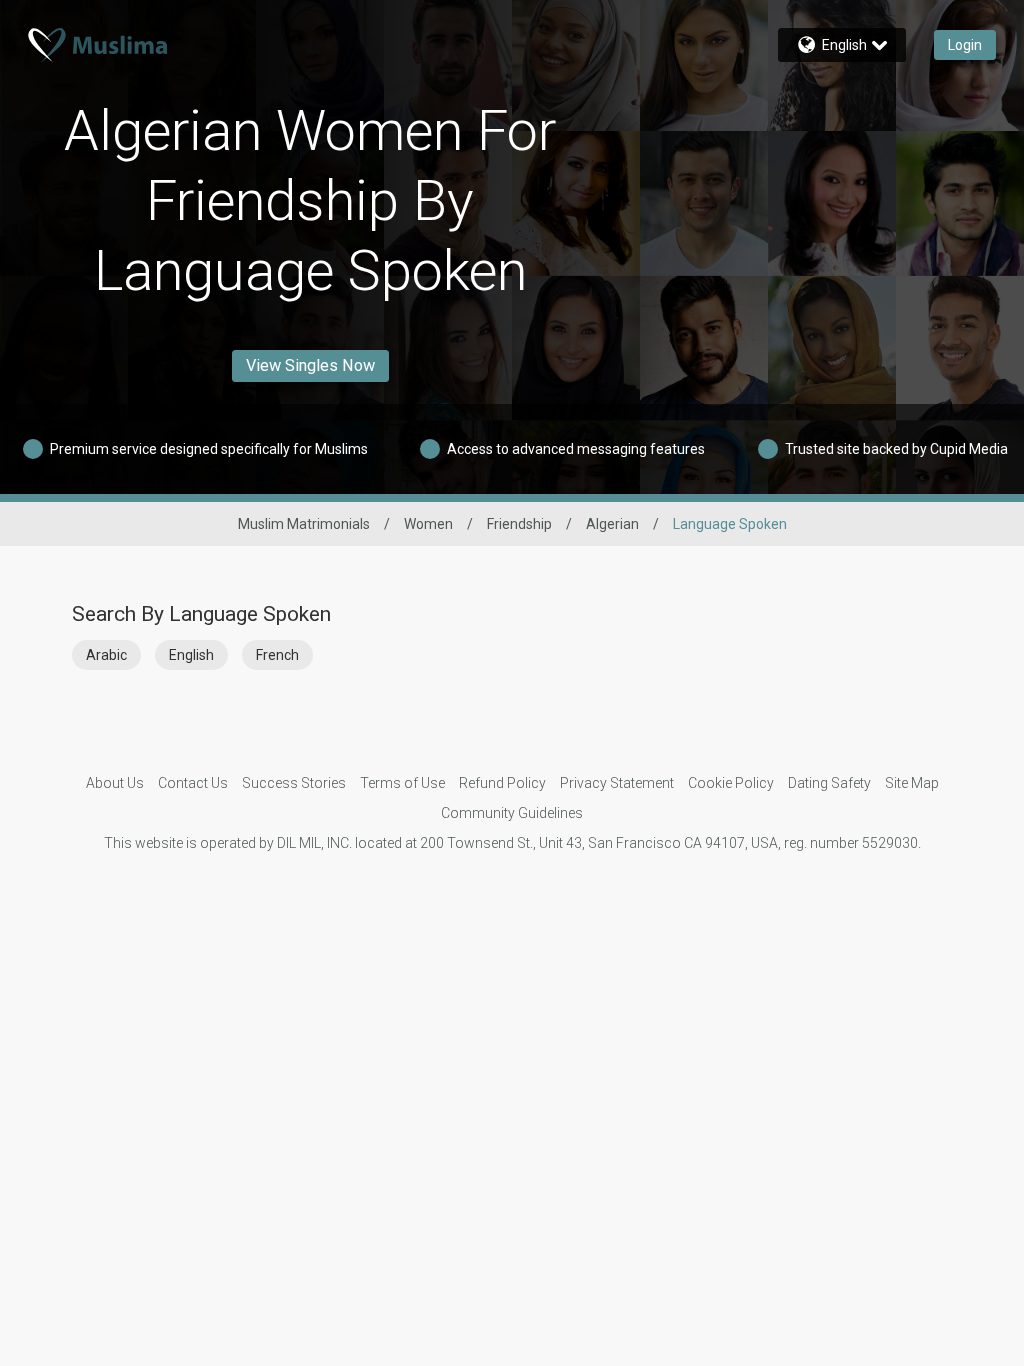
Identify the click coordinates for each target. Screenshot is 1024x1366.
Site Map (912, 783)
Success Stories (294, 783)
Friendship (519, 524)
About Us (115, 783)
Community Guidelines (512, 813)
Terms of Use (402, 783)
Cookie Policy (731, 783)
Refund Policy (502, 783)
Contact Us (193, 783)
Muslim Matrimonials (304, 524)
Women (428, 524)
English (191, 655)
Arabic (106, 655)
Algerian (612, 524)
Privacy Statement (617, 783)
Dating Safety (829, 783)
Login (965, 45)
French (277, 655)
